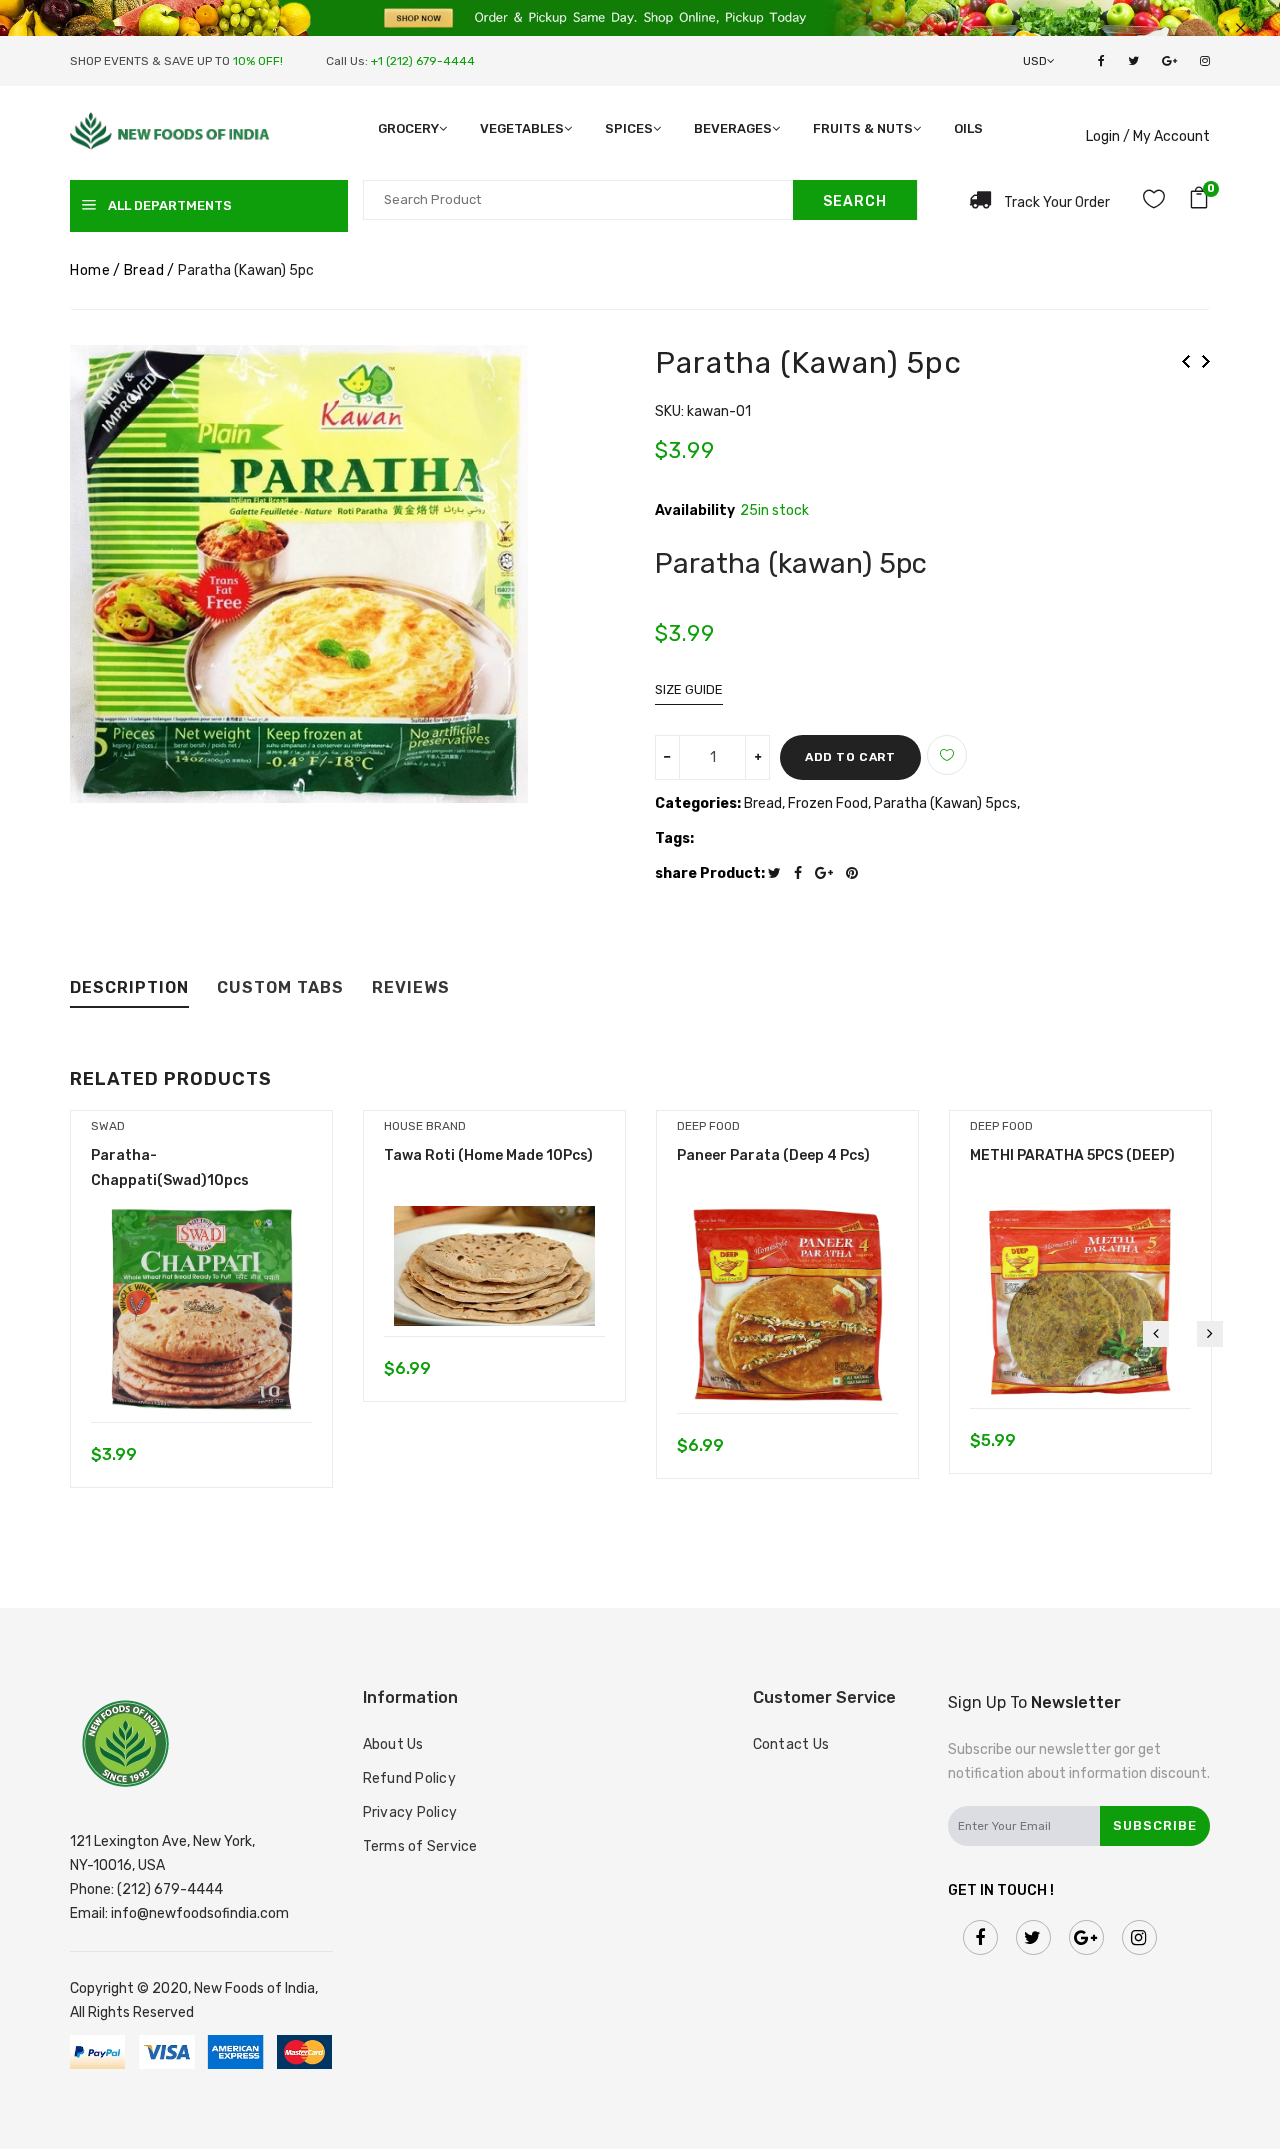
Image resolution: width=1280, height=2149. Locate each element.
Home (90, 270)
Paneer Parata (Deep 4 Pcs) (773, 1155)
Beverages (733, 128)
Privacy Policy (410, 1812)
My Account (1171, 136)
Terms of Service (420, 1846)
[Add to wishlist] (947, 755)
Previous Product (1186, 361)
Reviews (411, 988)
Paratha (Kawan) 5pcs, (947, 803)
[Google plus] (829, 873)
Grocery (408, 128)
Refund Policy (409, 1778)
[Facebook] (803, 873)
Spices (629, 128)
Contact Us (791, 1744)
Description (129, 988)
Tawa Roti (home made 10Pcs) (488, 1155)
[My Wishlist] (1154, 202)
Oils (968, 128)
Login (1103, 136)
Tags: (674, 838)
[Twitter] (779, 873)
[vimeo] (857, 873)
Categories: (698, 803)
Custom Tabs (280, 988)
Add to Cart (850, 757)
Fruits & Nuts (863, 128)
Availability (695, 511)
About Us (393, 1744)
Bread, (766, 803)
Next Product (1206, 361)
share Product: (710, 873)
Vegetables (522, 128)
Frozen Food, (831, 803)
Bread (144, 270)
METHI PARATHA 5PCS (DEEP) (1072, 1155)
